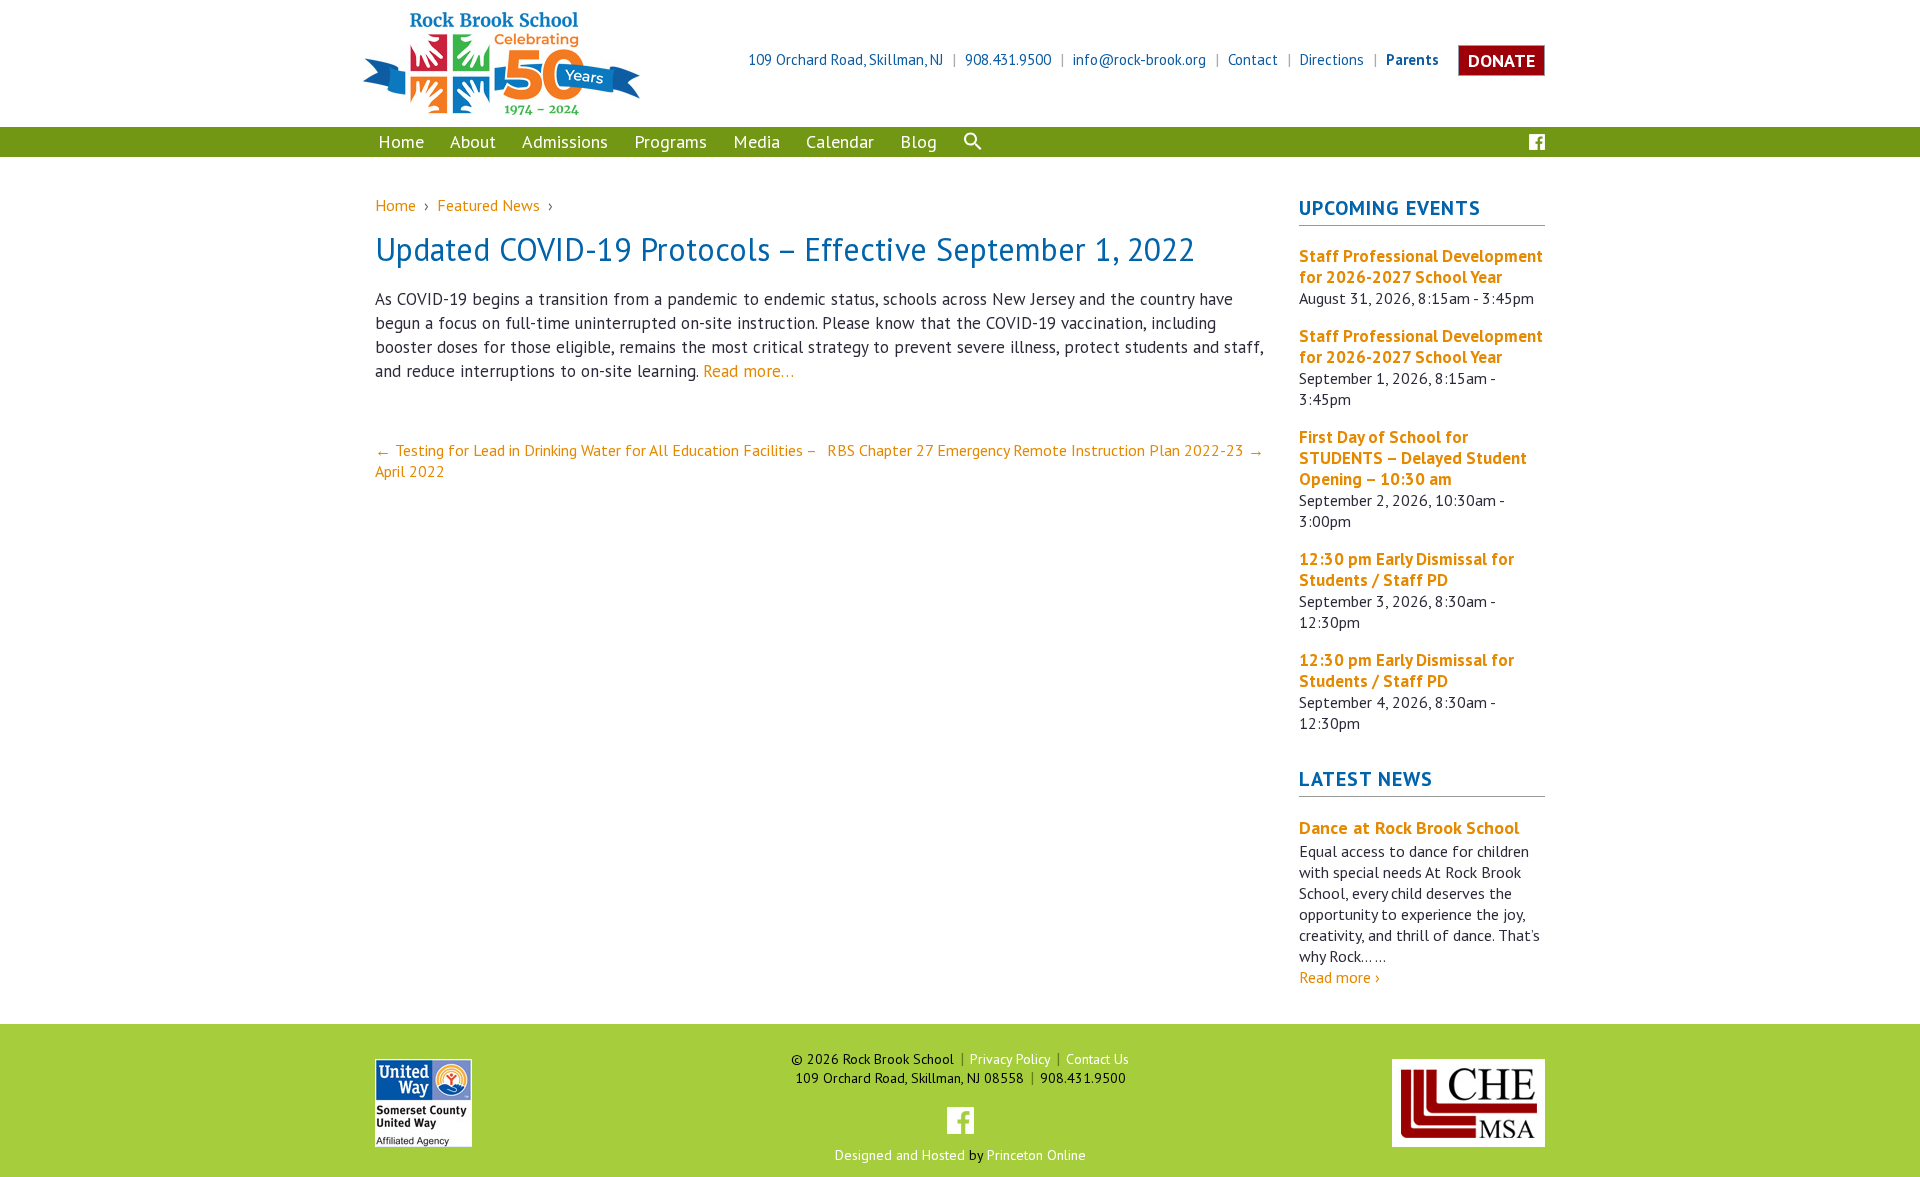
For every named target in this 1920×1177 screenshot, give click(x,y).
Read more (1339, 977)
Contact (1253, 59)
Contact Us (1097, 1059)
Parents (1412, 59)
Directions (1332, 59)
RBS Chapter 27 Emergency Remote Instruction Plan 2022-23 (1045, 450)
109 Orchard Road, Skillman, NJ (845, 59)
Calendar (840, 141)
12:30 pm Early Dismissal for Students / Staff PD (1406, 569)
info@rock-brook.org (1139, 59)
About (473, 141)
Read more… (748, 371)
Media (756, 141)
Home (401, 141)
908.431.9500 (1008, 59)
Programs (670, 141)
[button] (973, 144)
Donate (1501, 60)
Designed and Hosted (900, 1155)
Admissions (565, 141)
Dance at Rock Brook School (1409, 827)
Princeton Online (1036, 1155)
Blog (918, 141)
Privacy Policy (1010, 1059)
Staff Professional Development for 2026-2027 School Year (1421, 266)
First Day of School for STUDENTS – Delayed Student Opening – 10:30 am (1413, 458)
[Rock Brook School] (501, 62)
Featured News (488, 205)
